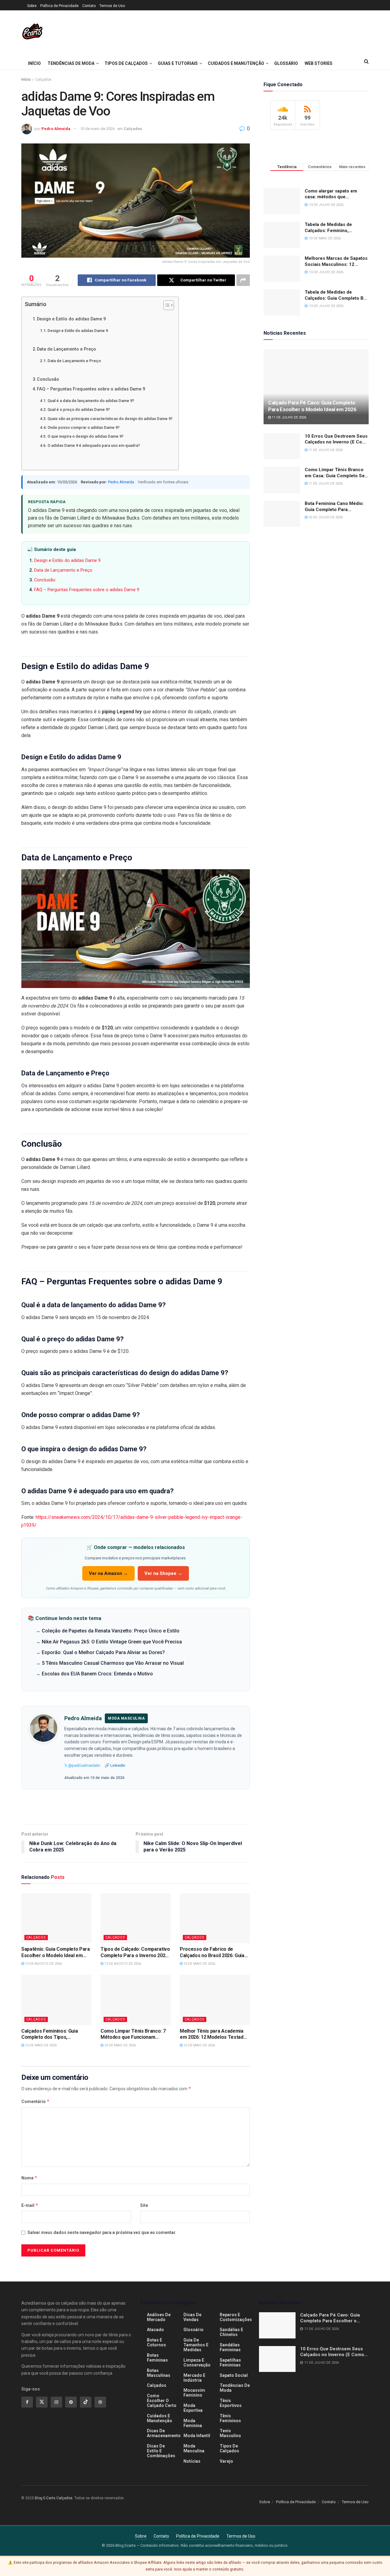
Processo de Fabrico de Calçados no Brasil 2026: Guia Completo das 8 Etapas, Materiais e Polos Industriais (212, 1953)
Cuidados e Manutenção (236, 63)
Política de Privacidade (59, 6)
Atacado (155, 2330)
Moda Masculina (194, 2448)
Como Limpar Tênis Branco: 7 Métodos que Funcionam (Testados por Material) (133, 2034)
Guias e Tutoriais (178, 63)
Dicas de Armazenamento (164, 2433)
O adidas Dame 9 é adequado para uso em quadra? (94, 445)
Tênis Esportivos (231, 2403)
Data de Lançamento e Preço (66, 349)
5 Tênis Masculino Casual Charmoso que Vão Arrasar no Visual (113, 1663)
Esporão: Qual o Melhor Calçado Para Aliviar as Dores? (103, 1652)
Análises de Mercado (159, 2317)
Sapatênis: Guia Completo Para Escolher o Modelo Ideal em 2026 (56, 1953)
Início (34, 63)
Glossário (286, 63)
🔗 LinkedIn (115, 1765)
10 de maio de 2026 (97, 129)
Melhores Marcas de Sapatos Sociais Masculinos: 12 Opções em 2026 (336, 261)
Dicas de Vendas (192, 2317)
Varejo (226, 2461)
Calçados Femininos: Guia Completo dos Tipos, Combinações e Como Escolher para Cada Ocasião (56, 2034)
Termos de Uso (112, 6)
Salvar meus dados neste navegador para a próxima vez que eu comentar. (102, 2232)
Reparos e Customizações (236, 2317)
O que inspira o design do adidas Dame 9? (85, 436)
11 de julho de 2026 (289, 417)
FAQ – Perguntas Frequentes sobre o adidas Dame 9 (91, 389)
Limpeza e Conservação (197, 2363)
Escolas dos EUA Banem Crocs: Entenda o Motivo (97, 1674)
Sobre (32, 6)
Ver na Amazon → (108, 1573)
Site (144, 2205)
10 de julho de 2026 (325, 517)
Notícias (192, 2461)
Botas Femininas (157, 2358)
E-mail (30, 2205)
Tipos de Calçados (126, 63)
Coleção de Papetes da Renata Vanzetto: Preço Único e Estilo (111, 1631)
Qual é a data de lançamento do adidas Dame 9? (91, 401)
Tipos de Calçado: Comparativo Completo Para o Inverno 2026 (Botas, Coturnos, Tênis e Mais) (135, 1953)
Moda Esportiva (193, 2408)
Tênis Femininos (230, 2418)
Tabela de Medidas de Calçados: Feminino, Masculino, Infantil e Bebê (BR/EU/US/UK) (333, 228)
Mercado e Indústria (194, 2378)
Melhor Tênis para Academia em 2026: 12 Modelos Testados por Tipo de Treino (214, 2034)
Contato (89, 6)
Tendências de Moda (71, 63)
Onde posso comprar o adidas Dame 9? (83, 427)
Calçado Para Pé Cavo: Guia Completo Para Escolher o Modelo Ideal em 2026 (312, 406)
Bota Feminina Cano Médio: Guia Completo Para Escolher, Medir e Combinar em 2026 (335, 507)
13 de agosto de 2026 (43, 1964)
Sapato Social (234, 2375)
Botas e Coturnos (156, 2342)
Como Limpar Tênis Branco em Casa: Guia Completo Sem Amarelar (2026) (337, 473)
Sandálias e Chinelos (231, 2332)
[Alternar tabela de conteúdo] (166, 305)
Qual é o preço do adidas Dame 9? (79, 409)
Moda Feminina (193, 2423)
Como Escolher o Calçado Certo (162, 2401)
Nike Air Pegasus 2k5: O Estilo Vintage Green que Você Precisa (112, 1642)
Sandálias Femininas (230, 2347)
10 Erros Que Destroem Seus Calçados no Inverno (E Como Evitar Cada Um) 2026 (337, 439)
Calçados (43, 79)
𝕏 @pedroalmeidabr (82, 1765)
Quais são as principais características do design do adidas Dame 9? (110, 419)
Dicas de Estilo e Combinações (161, 2451)
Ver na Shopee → (163, 1573)
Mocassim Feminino (194, 2393)
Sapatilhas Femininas (230, 2363)
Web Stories (319, 63)
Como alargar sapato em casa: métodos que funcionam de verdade (331, 194)
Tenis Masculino (230, 2433)
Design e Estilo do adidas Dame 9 (71, 319)
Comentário (35, 2101)
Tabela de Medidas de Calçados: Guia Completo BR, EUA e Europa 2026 (336, 295)
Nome (29, 2178)
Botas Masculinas (159, 2373)
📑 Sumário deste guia (51, 549)
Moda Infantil (197, 2436)
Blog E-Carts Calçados (54, 2498)
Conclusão (48, 379)
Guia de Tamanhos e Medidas (196, 2345)
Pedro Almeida (56, 129)
